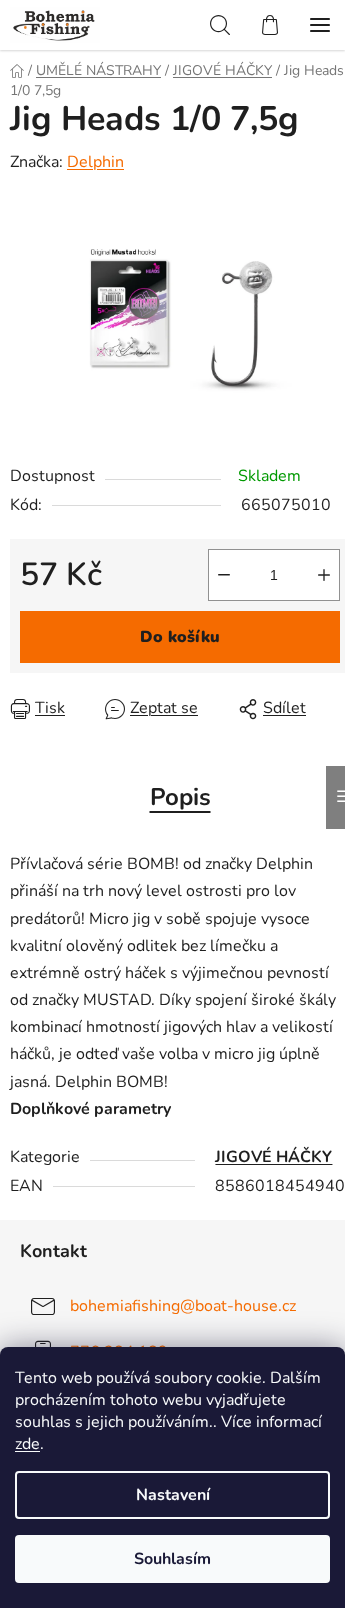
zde (27, 1444)
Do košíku (180, 637)
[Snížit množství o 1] (224, 575)
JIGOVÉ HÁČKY (273, 1157)
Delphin (95, 162)
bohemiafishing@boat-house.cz (183, 1306)
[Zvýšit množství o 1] (324, 575)
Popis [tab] (180, 797)
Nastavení (173, 1495)
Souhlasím (172, 1559)
